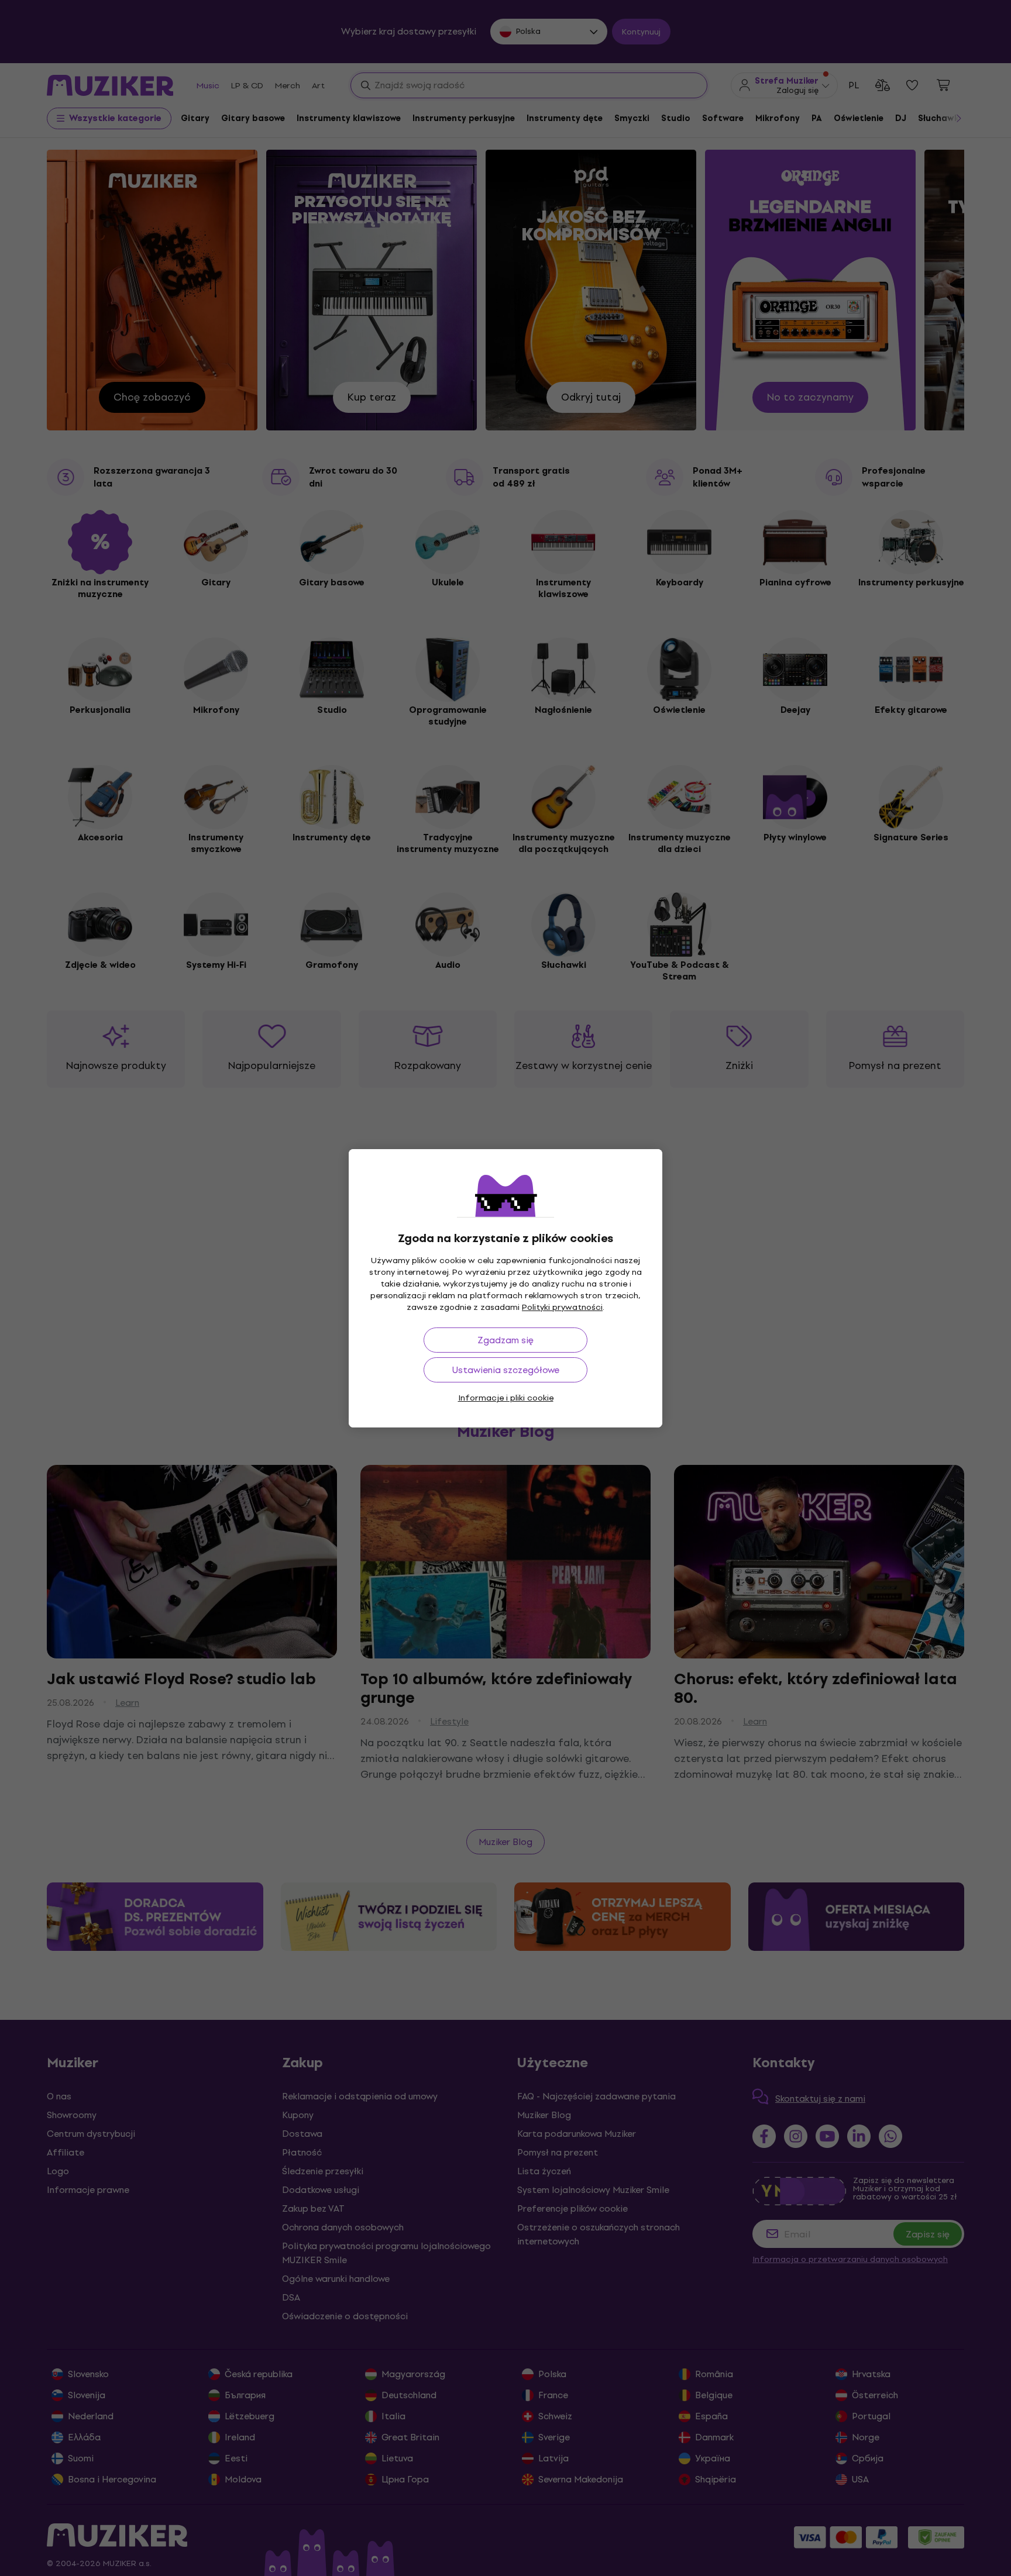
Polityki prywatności (562, 1307)
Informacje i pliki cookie (506, 1398)
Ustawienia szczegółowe (506, 1370)
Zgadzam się (505, 1340)
